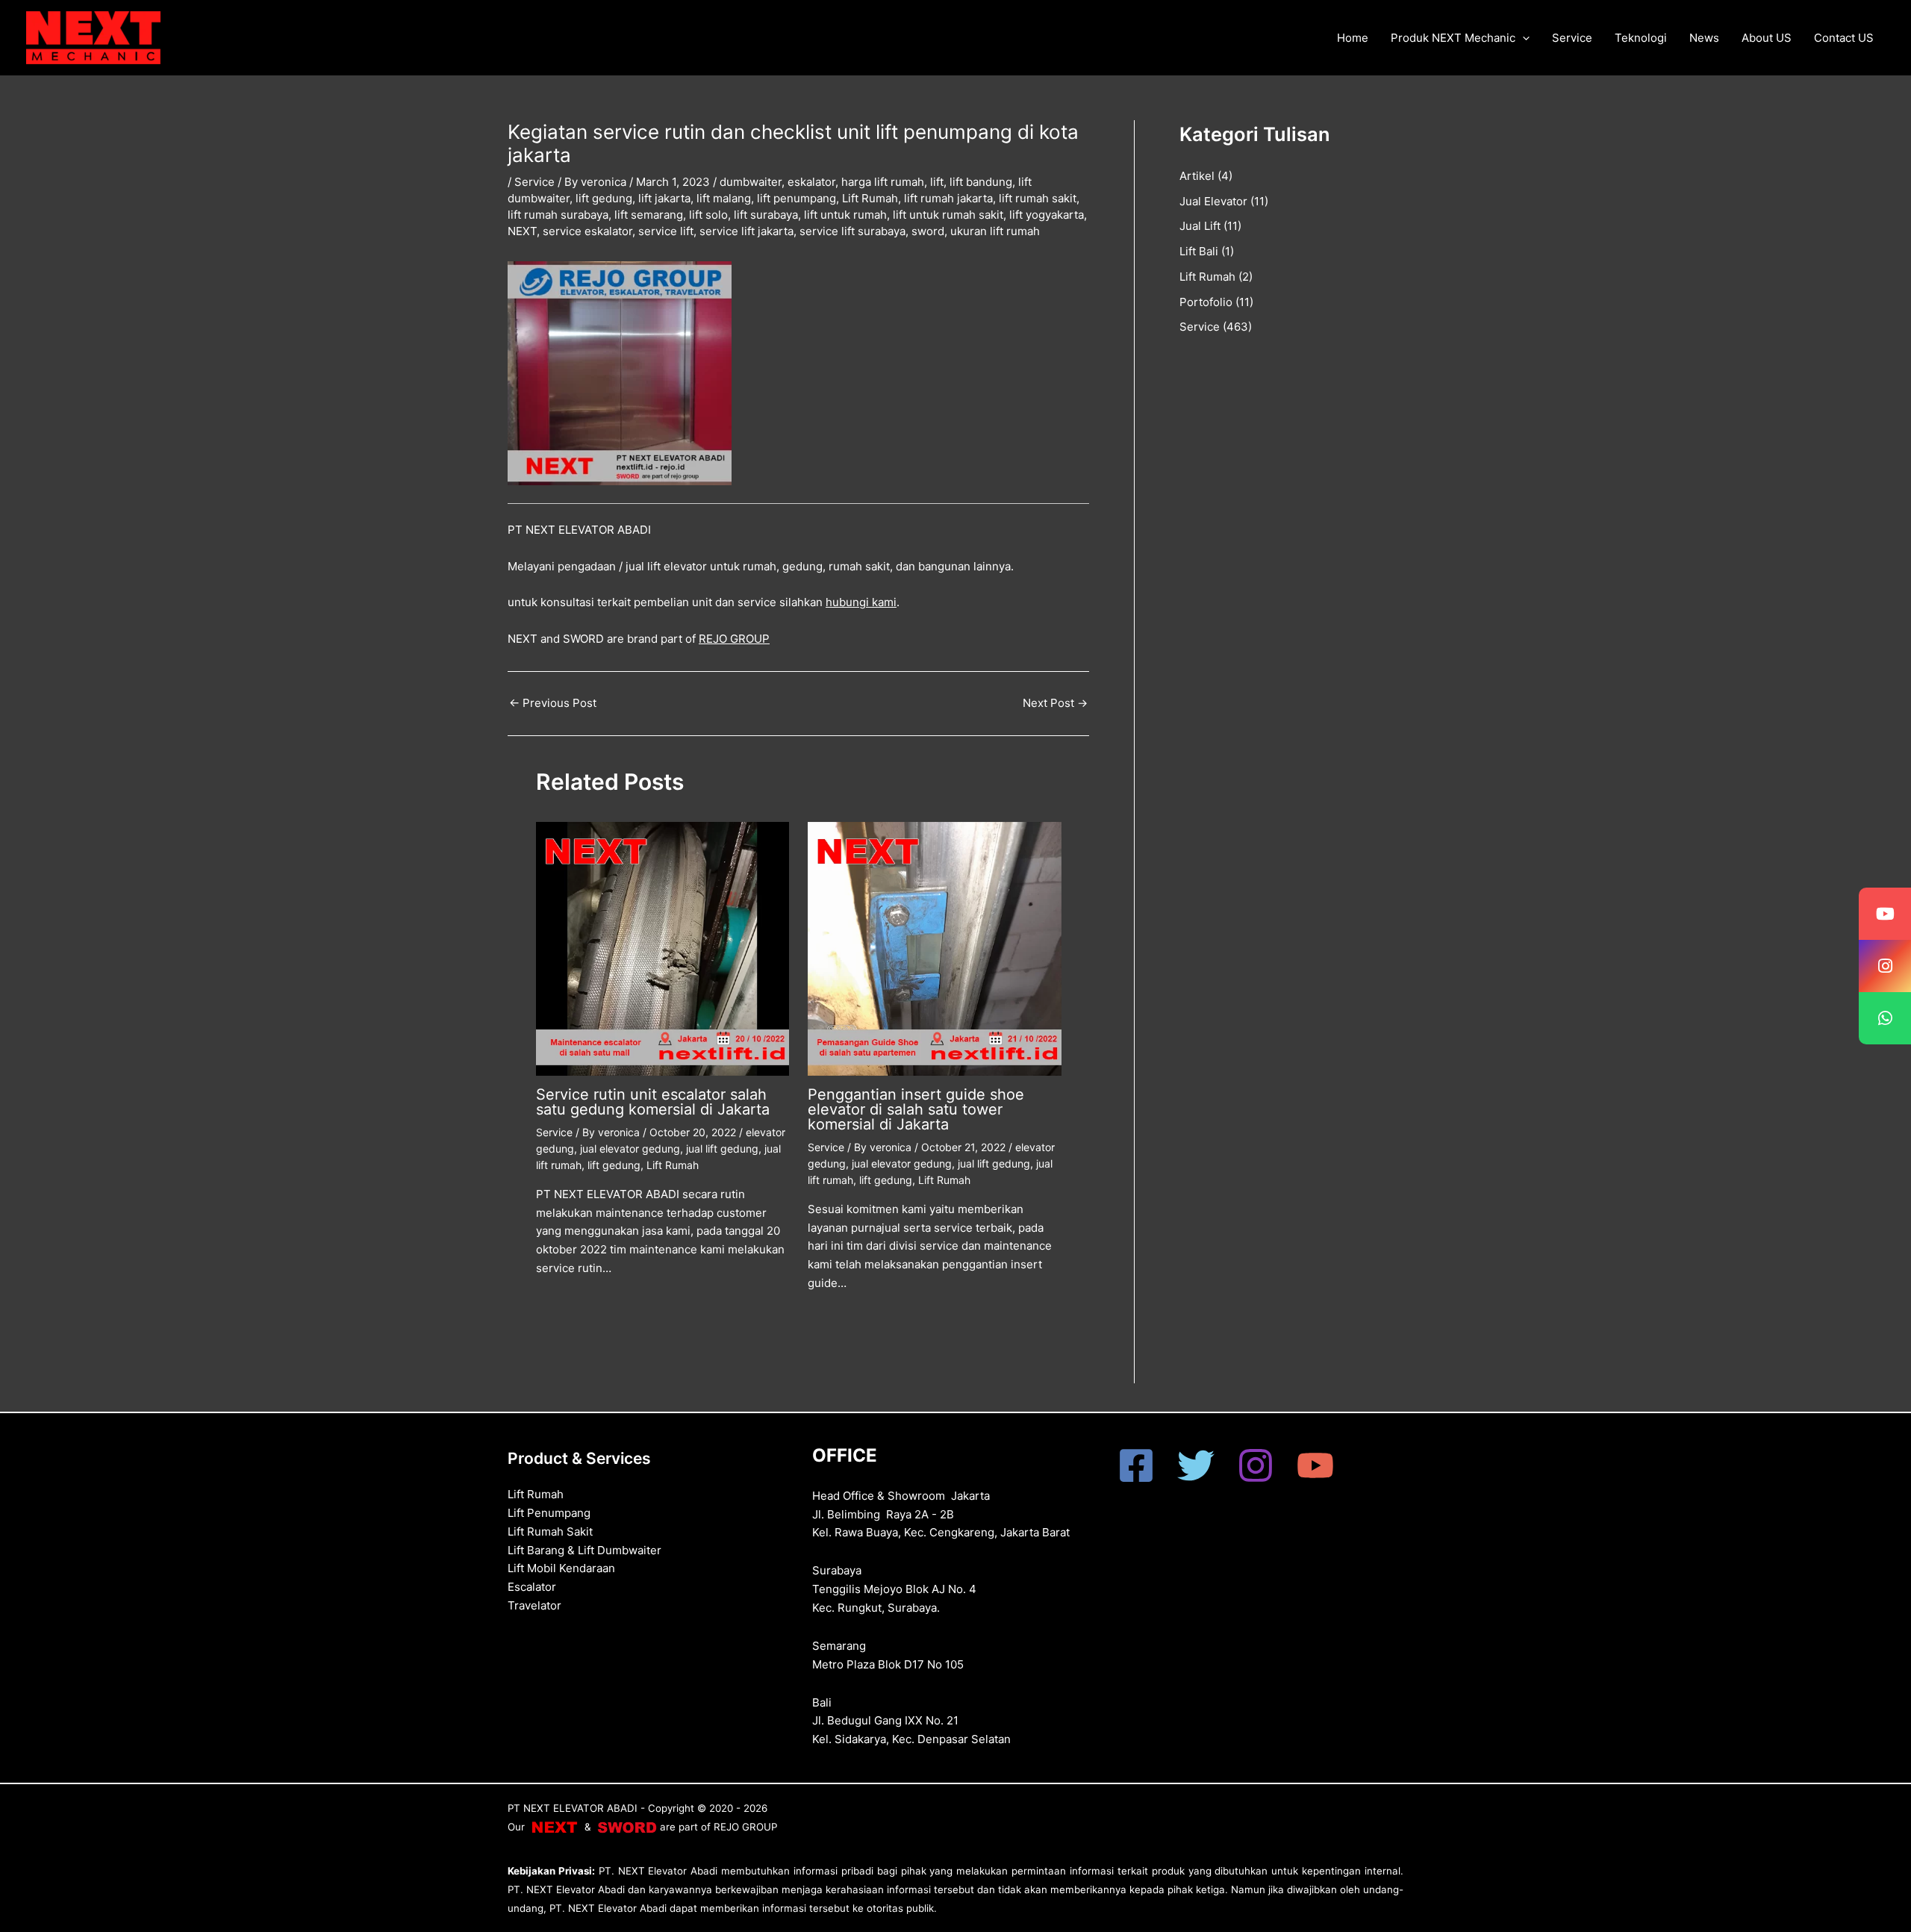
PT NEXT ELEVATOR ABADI (573, 1808)
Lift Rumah (870, 198)
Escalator (532, 1587)
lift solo (708, 215)
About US (1767, 38)
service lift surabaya (852, 231)
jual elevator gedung (630, 1149)
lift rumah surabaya (558, 215)
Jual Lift (1200, 226)
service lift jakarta (746, 231)
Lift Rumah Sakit (550, 1531)
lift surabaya (766, 215)
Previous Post (553, 703)
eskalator (811, 182)
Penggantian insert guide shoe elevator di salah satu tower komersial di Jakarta (916, 1109)
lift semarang (649, 215)
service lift (666, 231)
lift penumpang (796, 198)
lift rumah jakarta (948, 198)
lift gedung (604, 198)
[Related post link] (558, 1307)
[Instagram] (1256, 1465)
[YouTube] (1315, 1465)
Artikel (1197, 176)
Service (1572, 38)
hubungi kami (861, 602)
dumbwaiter (751, 182)
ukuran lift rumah (995, 231)
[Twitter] (1196, 1465)
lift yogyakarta (1047, 215)
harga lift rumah (883, 182)
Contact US (1844, 38)
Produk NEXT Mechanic (1453, 38)
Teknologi (1641, 38)
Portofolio (1206, 302)
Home (1353, 38)
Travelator (534, 1605)
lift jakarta (664, 198)
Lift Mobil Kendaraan (561, 1568)
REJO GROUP (734, 639)
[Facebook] (1136, 1465)
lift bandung (981, 182)
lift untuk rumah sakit (948, 215)
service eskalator (587, 231)
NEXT (522, 231)
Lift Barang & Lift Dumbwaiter (584, 1550)
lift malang (724, 198)
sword (928, 231)
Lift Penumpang (549, 1513)
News (1704, 38)
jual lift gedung (722, 1149)
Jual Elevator (1213, 201)
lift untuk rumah (845, 215)
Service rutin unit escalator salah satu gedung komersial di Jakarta (653, 1102)
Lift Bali (1199, 251)
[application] (1522, 38)
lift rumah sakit (1038, 198)
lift (937, 182)
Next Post (1055, 703)
